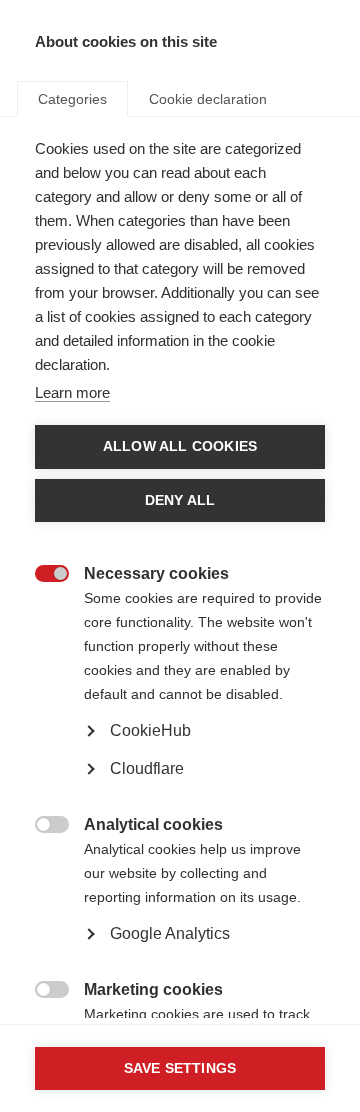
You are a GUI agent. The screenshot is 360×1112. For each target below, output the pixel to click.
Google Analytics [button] (170, 933)
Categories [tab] (72, 99)
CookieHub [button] (150, 730)
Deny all (180, 500)
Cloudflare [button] (147, 768)
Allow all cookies (180, 446)
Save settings (180, 1068)
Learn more (72, 392)
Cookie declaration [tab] (208, 99)
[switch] (41, 575)
